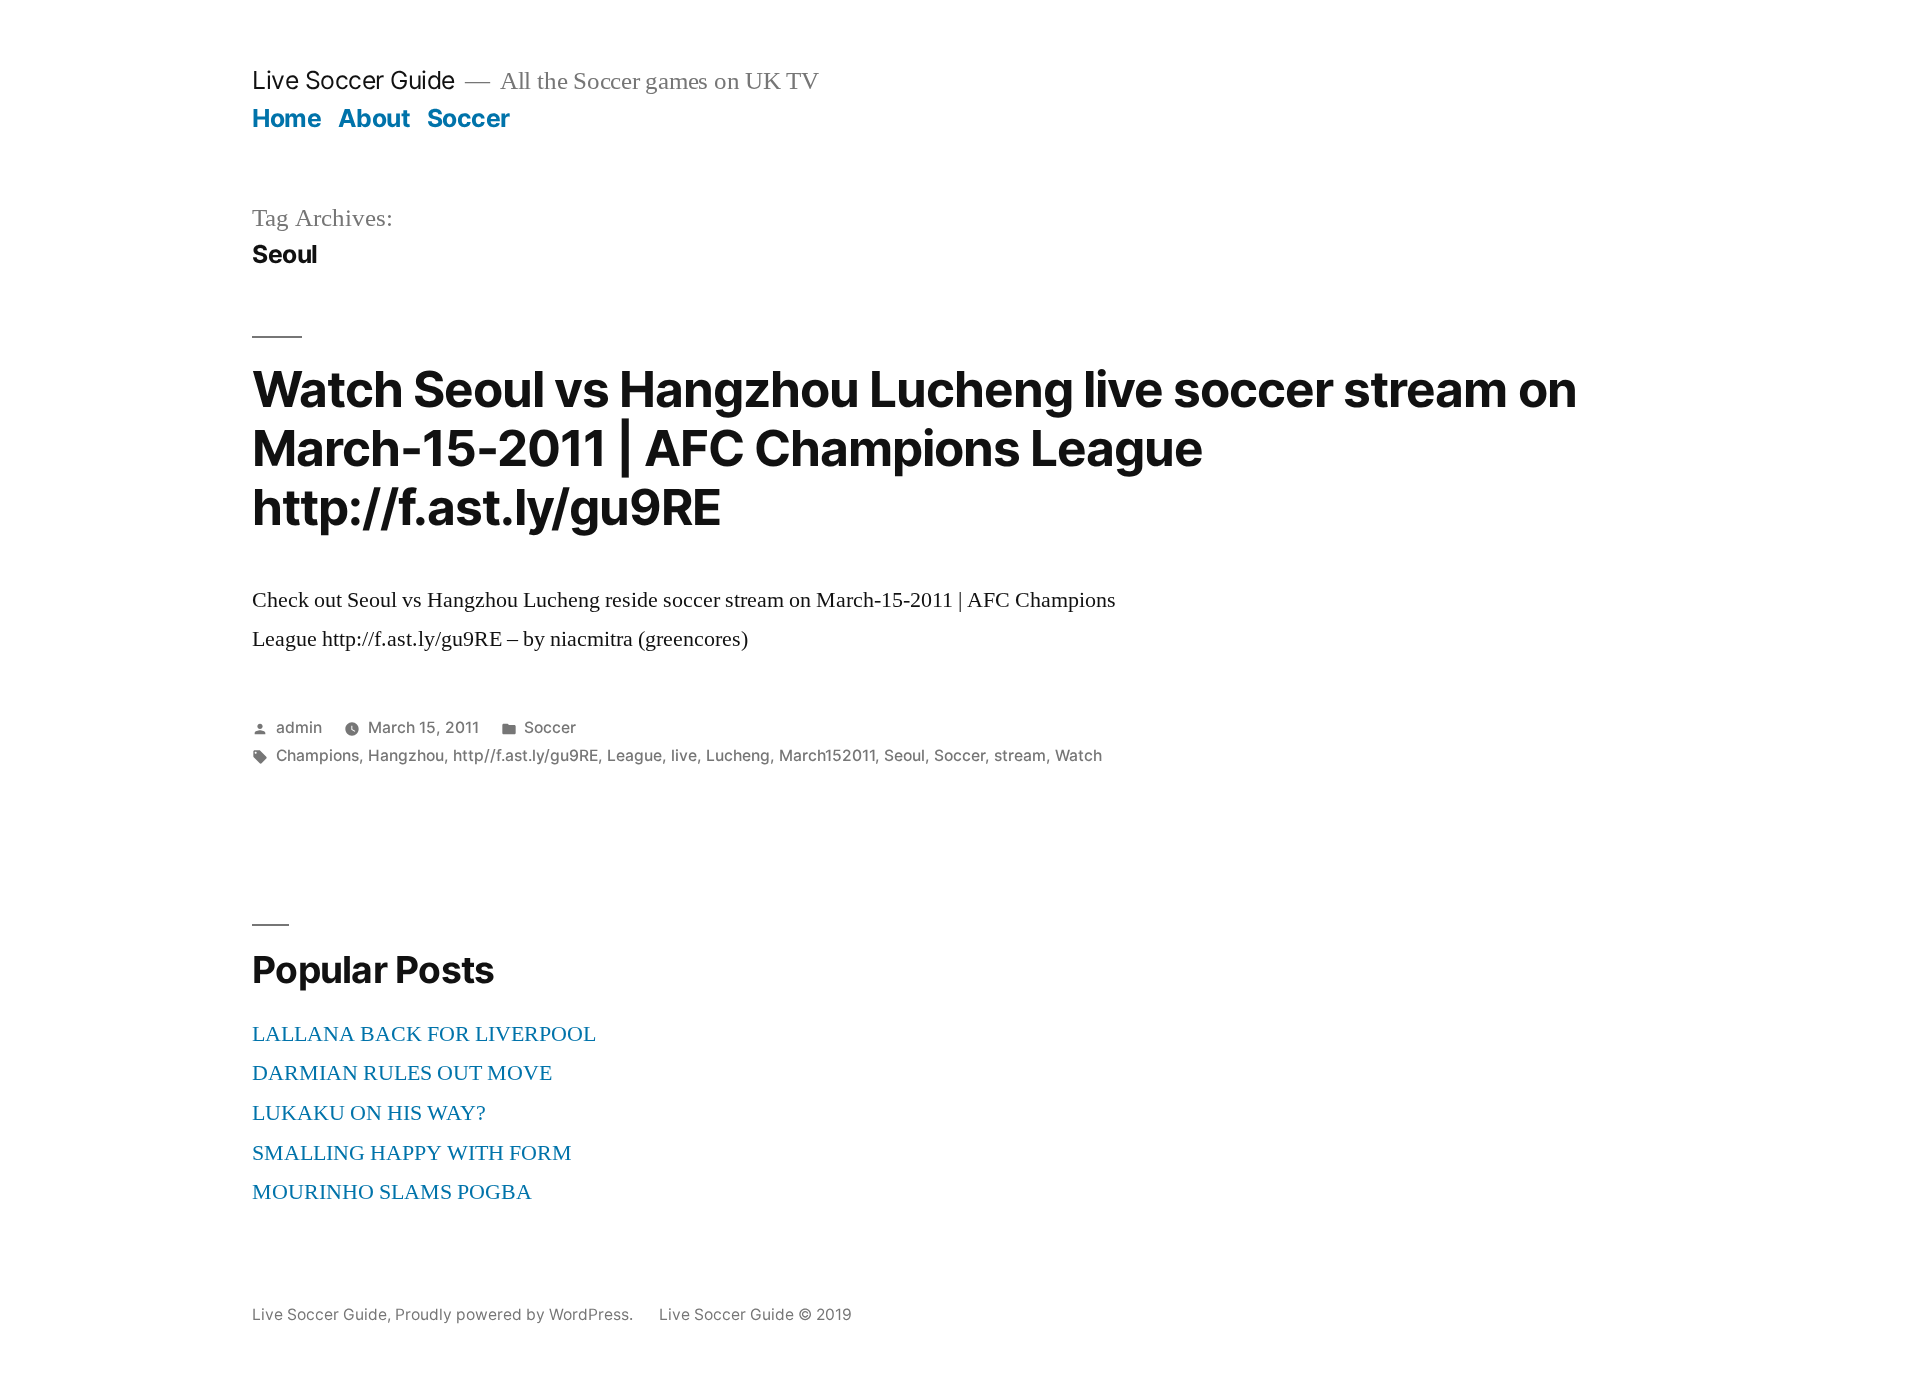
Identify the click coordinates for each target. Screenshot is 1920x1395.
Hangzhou (406, 755)
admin (299, 727)
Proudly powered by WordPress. (516, 1314)
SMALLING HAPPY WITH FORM (412, 1153)
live (684, 755)
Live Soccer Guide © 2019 (755, 1314)
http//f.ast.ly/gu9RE (525, 755)
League (634, 755)
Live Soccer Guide (353, 80)
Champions (317, 755)
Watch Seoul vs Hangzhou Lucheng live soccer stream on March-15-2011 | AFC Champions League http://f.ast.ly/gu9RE (914, 448)
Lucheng (738, 755)
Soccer (468, 118)
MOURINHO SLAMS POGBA (392, 1192)
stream (1020, 755)
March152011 (827, 755)
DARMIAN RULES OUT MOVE (402, 1073)
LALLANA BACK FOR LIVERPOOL (424, 1034)
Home (286, 118)
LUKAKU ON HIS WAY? (369, 1113)
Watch (1078, 755)
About (374, 118)
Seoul (904, 755)
